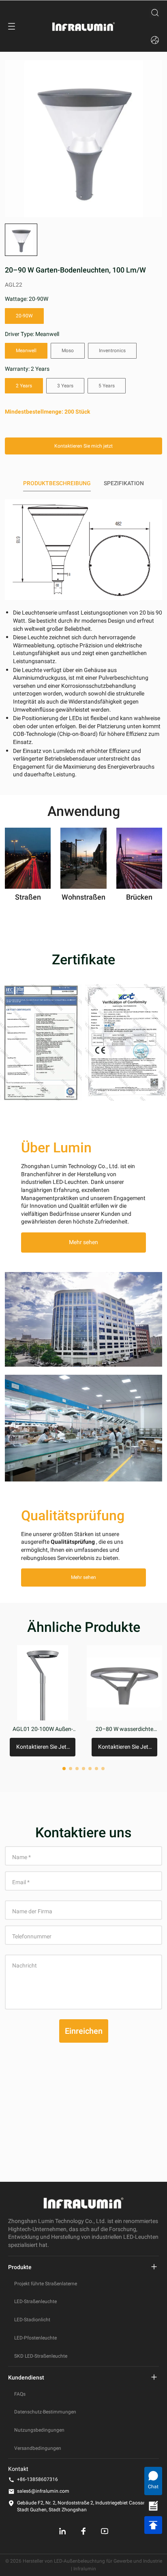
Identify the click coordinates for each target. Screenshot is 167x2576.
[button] (21, 240)
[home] (83, 26)
